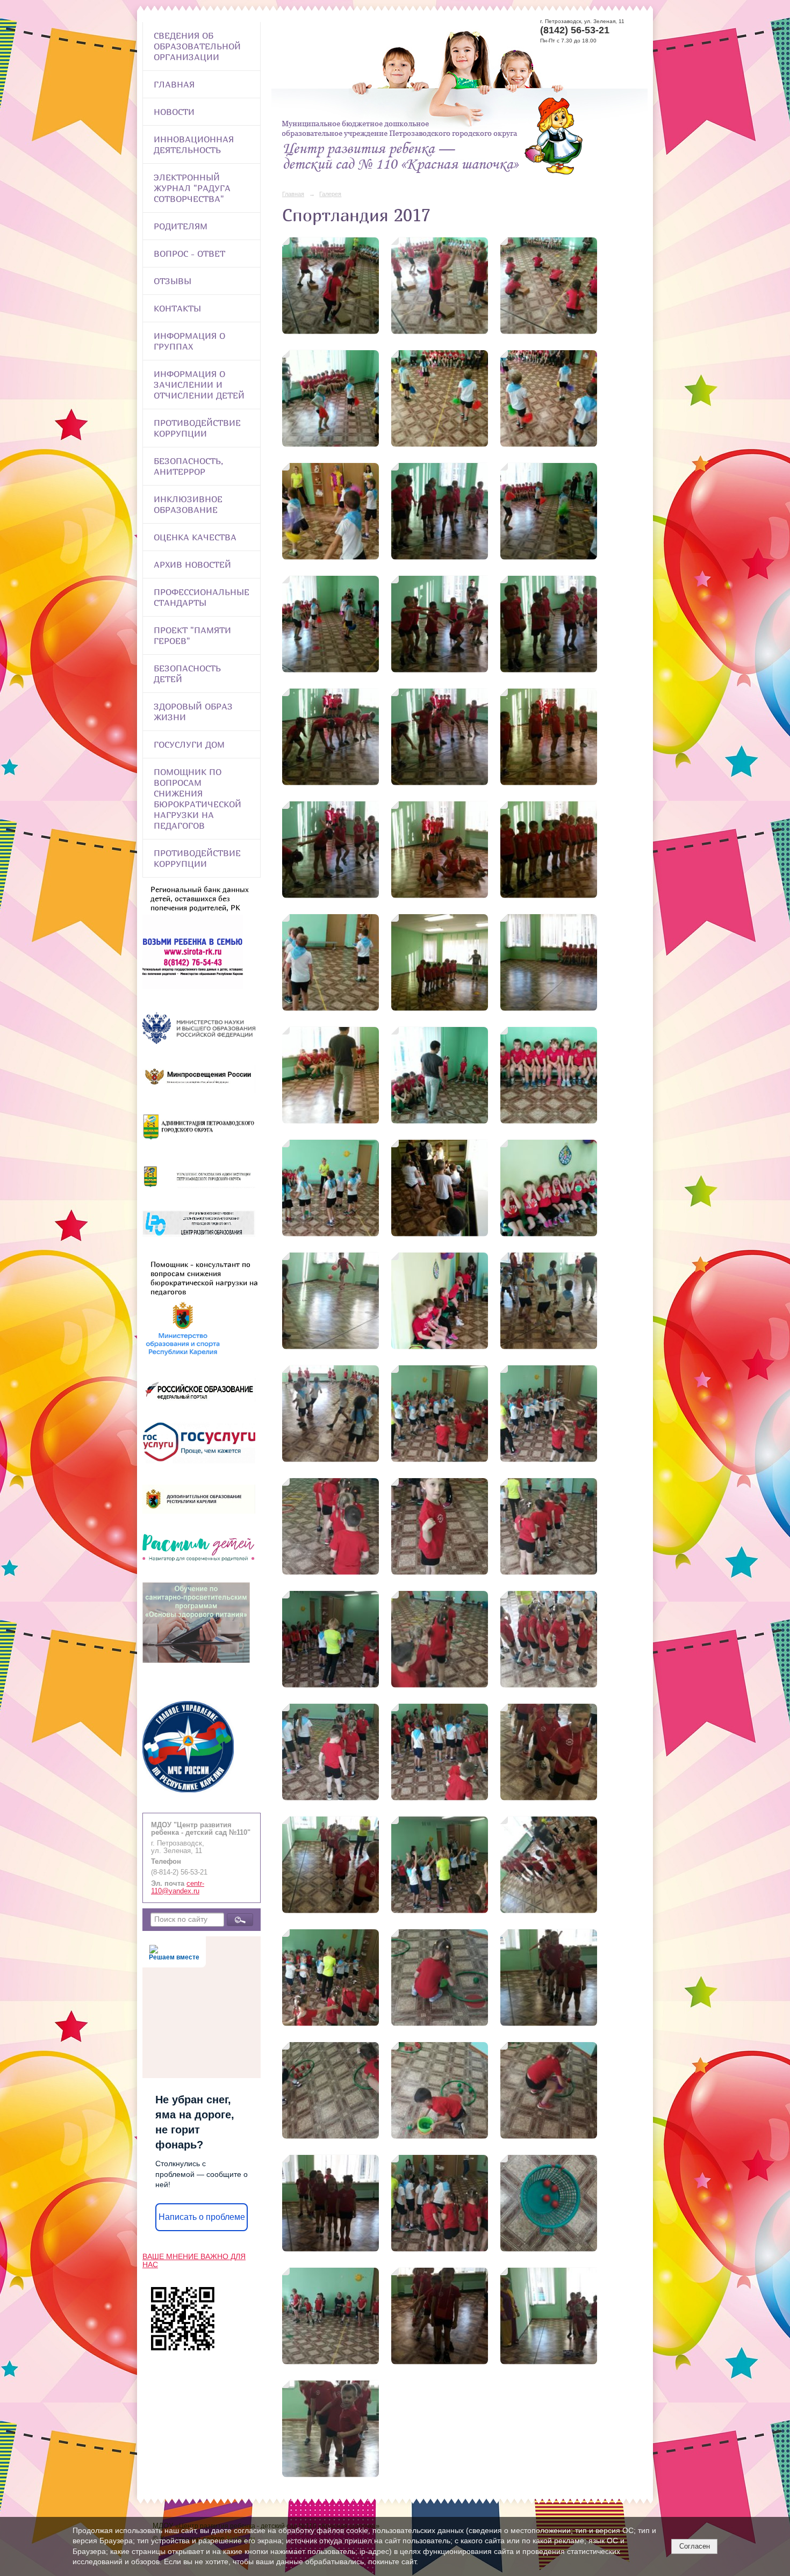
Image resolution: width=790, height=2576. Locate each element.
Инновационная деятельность (194, 144)
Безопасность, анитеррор (188, 466)
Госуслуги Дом (189, 744)
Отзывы (173, 281)
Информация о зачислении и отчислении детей (199, 385)
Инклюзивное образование (188, 504)
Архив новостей (192, 565)
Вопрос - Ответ (189, 254)
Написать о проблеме (202, 2217)
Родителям (181, 226)
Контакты (177, 308)
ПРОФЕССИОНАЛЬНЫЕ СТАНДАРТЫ (202, 597)
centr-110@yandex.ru (178, 1887)
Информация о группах (189, 341)
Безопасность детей (187, 674)
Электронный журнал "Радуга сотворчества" (192, 188)
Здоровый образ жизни (193, 712)
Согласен (695, 2546)
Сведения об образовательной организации (197, 46)
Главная (174, 84)
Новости (174, 112)
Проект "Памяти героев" (192, 635)
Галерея (330, 194)
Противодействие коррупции (197, 428)
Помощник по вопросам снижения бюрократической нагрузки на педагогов (198, 799)
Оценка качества (195, 537)
